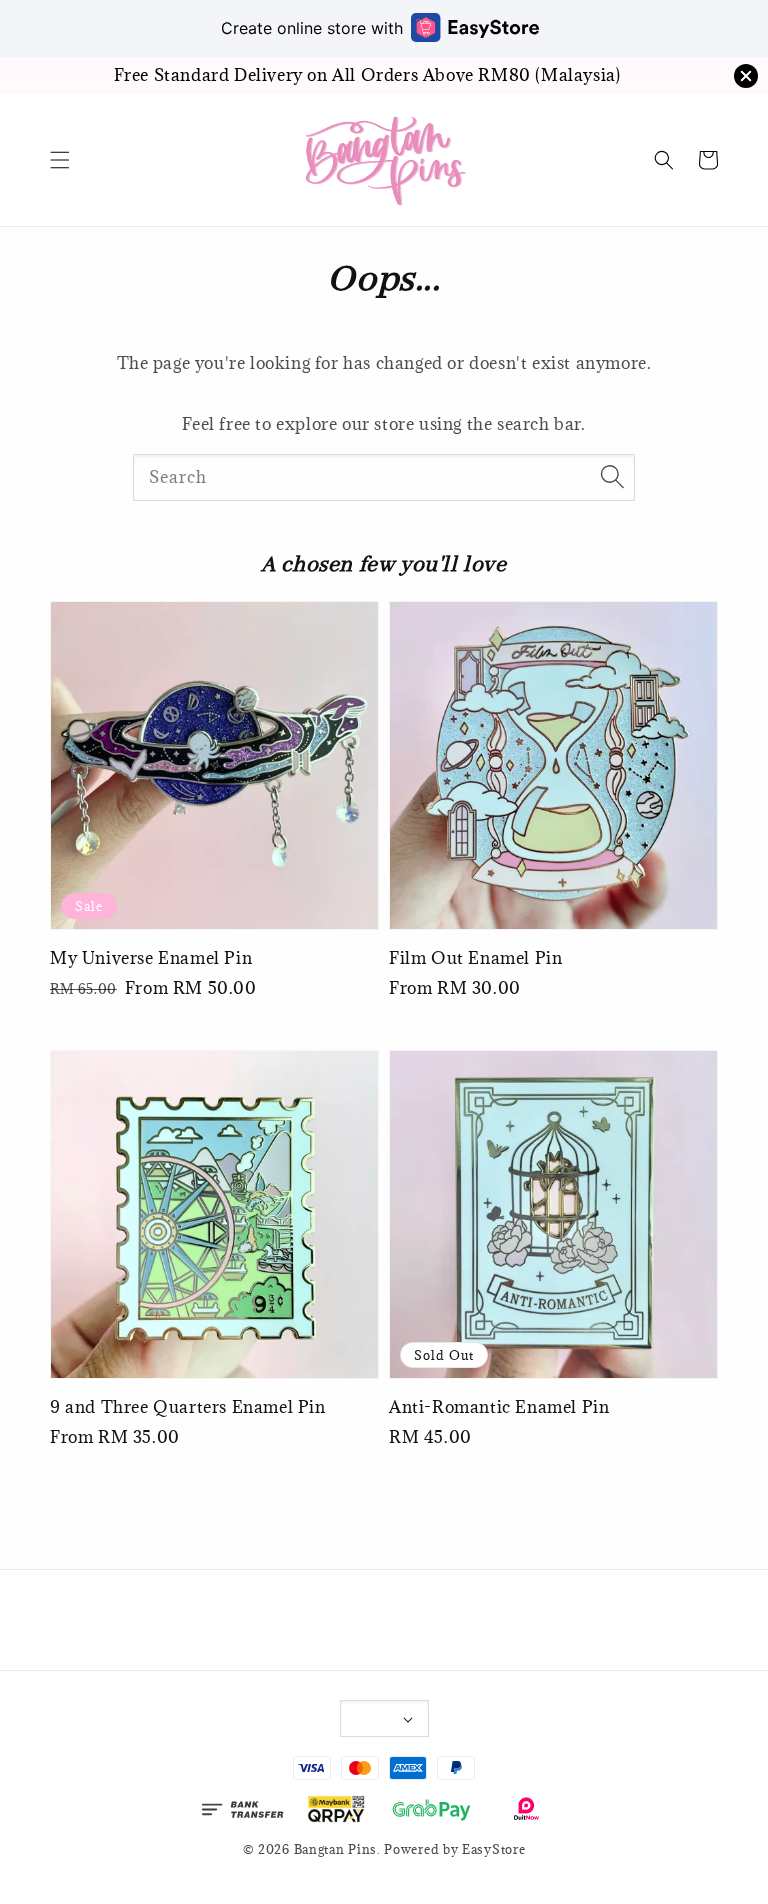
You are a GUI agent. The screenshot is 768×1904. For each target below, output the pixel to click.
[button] (60, 160)
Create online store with (312, 28)
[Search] (612, 477)
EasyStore (493, 1849)
